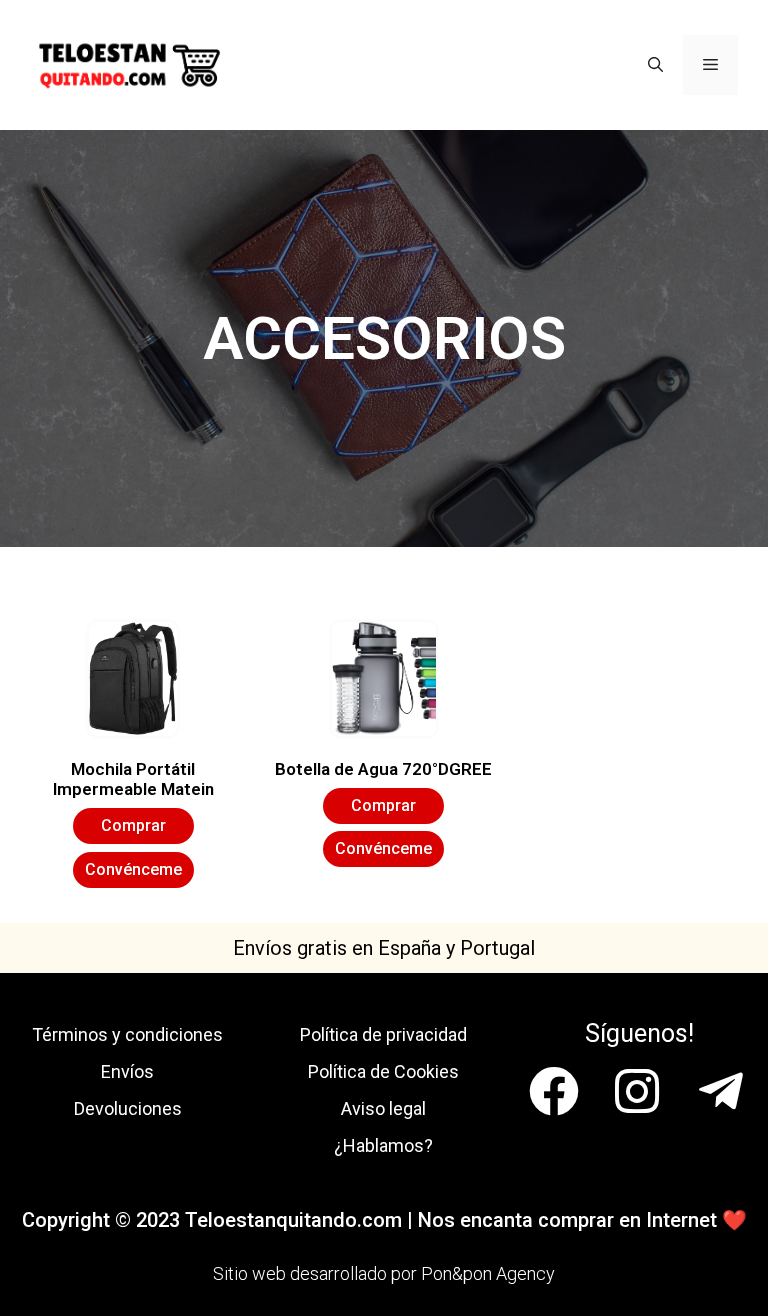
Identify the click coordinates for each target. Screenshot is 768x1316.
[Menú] (710, 65)
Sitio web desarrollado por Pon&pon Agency (384, 1273)
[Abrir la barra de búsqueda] (655, 65)
